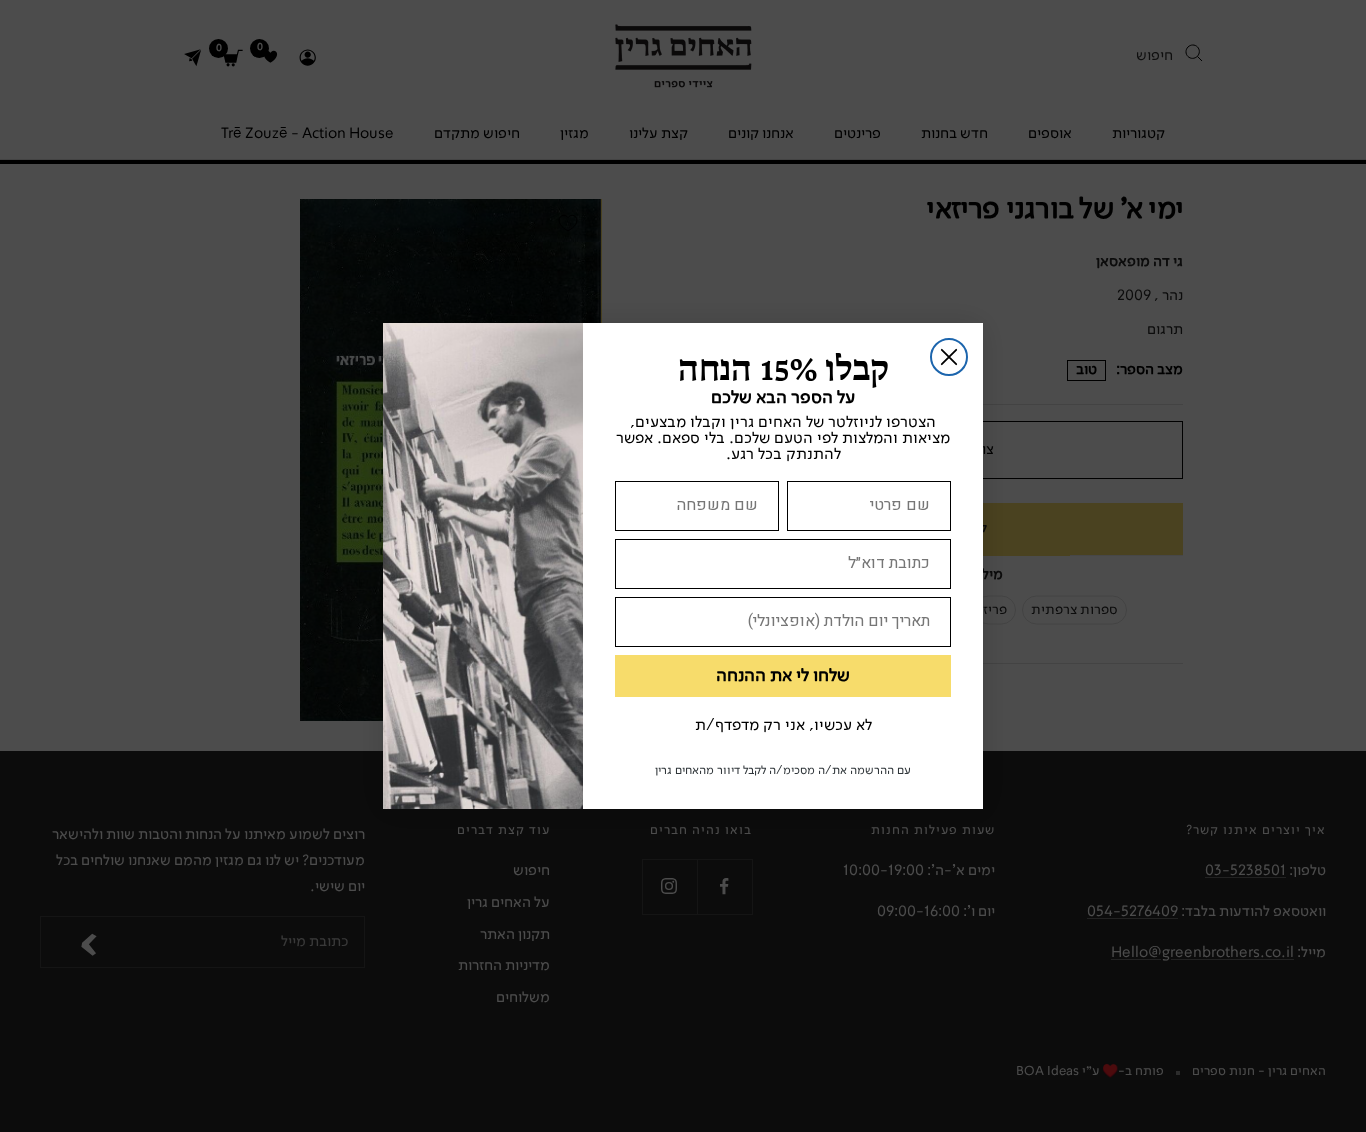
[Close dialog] (949, 357)
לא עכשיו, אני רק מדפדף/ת (783, 726)
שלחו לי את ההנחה (783, 676)
